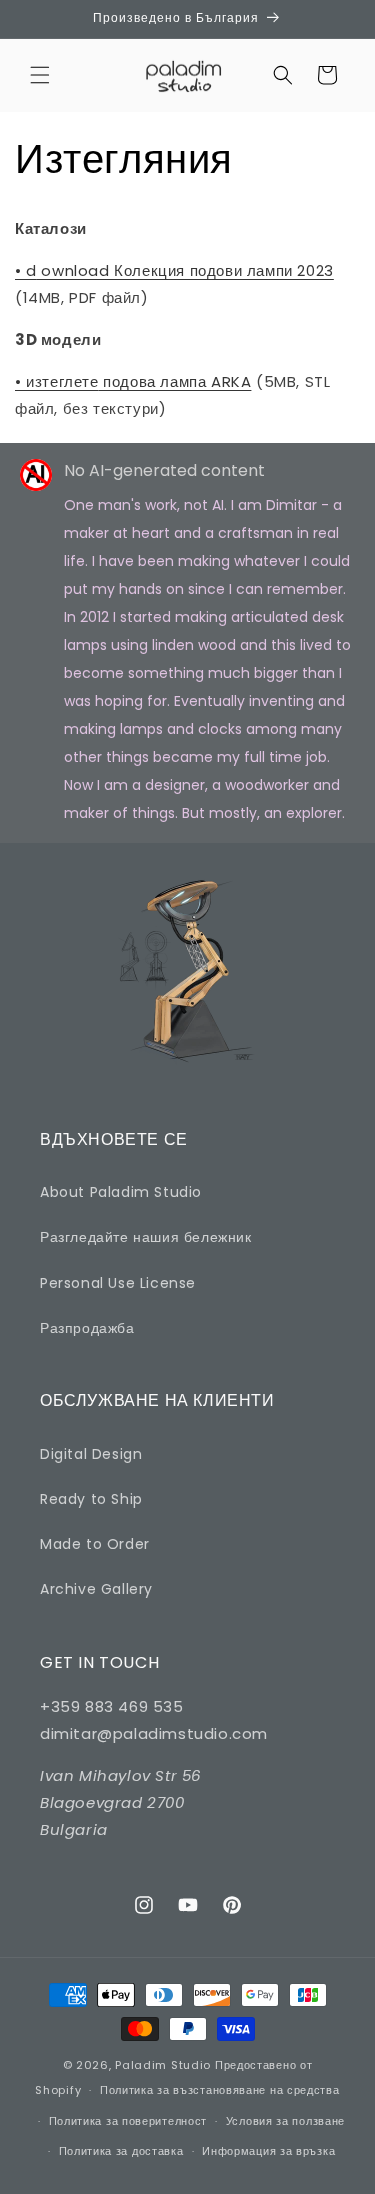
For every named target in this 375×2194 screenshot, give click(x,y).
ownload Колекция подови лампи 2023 (174, 270)
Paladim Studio (163, 2065)
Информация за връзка (268, 2151)
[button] (40, 75)
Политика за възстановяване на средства (220, 2090)
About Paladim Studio (121, 1192)
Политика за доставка (121, 2151)
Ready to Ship (91, 1499)
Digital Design (91, 1454)
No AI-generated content (164, 470)
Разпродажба (87, 1328)
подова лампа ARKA (133, 381)
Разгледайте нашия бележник (146, 1237)
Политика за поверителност (128, 2121)
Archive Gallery (96, 1589)
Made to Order (95, 1544)
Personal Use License (118, 1283)
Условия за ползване (285, 2121)
